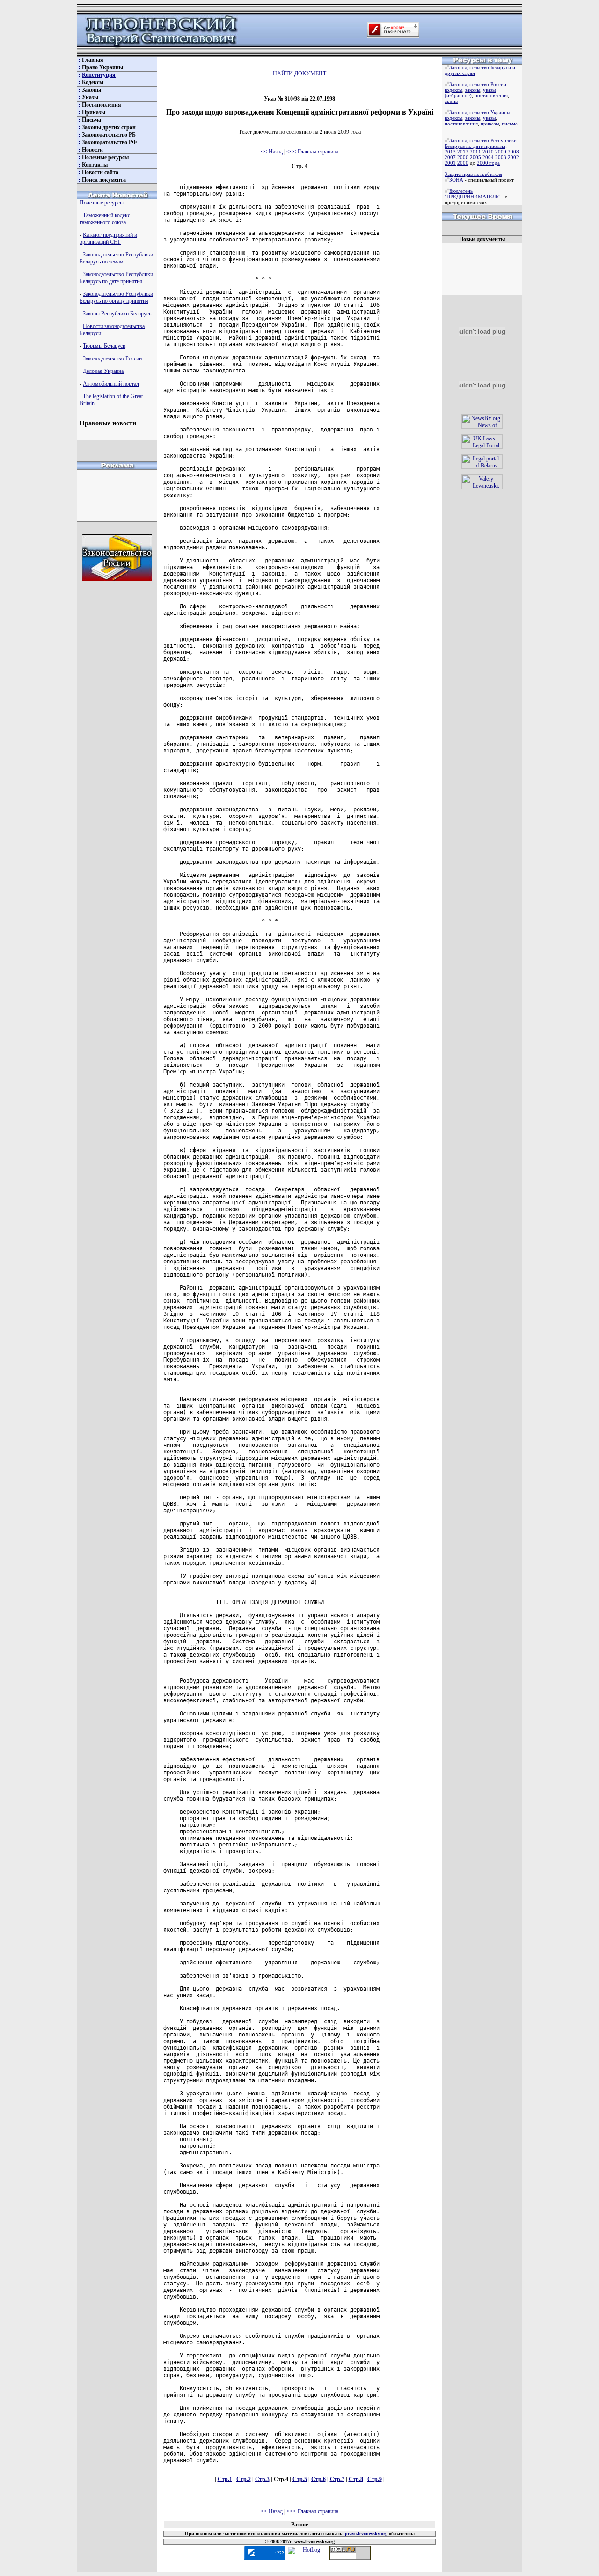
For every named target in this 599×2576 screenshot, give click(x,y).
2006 (463, 157)
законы (473, 90)
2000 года (488, 163)
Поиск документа (104, 180)
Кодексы (93, 82)
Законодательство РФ (109, 142)
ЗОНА (456, 180)
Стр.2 (244, 2479)
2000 (463, 163)
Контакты (95, 165)
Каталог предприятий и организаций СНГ (108, 238)
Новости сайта (100, 172)
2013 (450, 152)
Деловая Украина (103, 371)
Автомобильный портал (111, 384)
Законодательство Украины (480, 112)
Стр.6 (318, 2479)
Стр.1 (225, 2479)
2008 (513, 152)
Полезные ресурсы (105, 157)
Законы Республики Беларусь (117, 314)
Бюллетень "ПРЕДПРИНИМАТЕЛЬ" (472, 194)
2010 (488, 152)
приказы (490, 124)
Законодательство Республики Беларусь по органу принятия (116, 297)
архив (451, 101)
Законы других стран (109, 127)
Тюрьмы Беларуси (104, 346)
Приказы (94, 112)
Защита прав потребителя (473, 174)
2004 (488, 157)
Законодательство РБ (109, 135)
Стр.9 (375, 2479)
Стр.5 (300, 2479)
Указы (90, 97)
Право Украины (102, 67)
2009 (501, 152)
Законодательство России (112, 358)
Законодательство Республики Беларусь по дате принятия (116, 278)
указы (489, 90)
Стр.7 (337, 2479)
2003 (501, 157)
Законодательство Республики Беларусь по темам (116, 258)
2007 (450, 157)
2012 (463, 152)
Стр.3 (262, 2479)
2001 (450, 163)
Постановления (102, 105)
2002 (513, 157)
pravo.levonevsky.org (365, 2534)
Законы (91, 90)
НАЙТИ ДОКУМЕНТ (299, 73)
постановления (491, 95)
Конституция (99, 75)
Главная (93, 60)
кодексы (453, 90)
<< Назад (272, 152)
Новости (92, 150)
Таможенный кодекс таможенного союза (105, 219)
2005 (475, 157)
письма (510, 124)
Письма (91, 120)
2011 (475, 152)
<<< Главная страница (312, 152)
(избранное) (458, 95)
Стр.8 (356, 2479)
